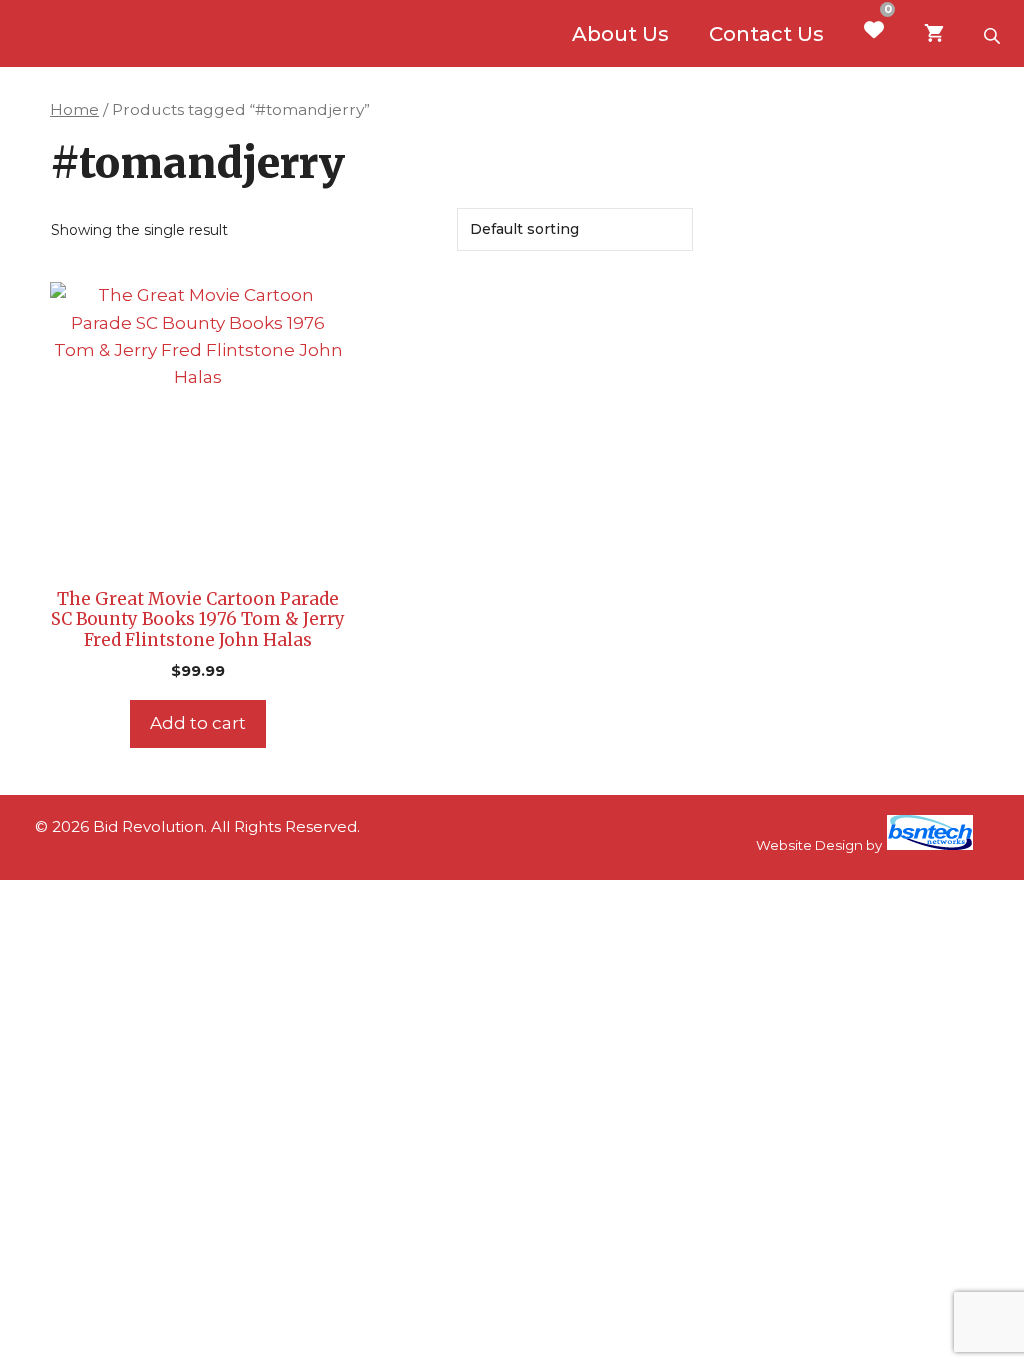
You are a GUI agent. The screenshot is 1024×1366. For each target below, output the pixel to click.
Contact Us (766, 34)
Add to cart (198, 723)
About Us (620, 34)
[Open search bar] (994, 34)
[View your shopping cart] (934, 34)
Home (74, 109)
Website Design (809, 845)
